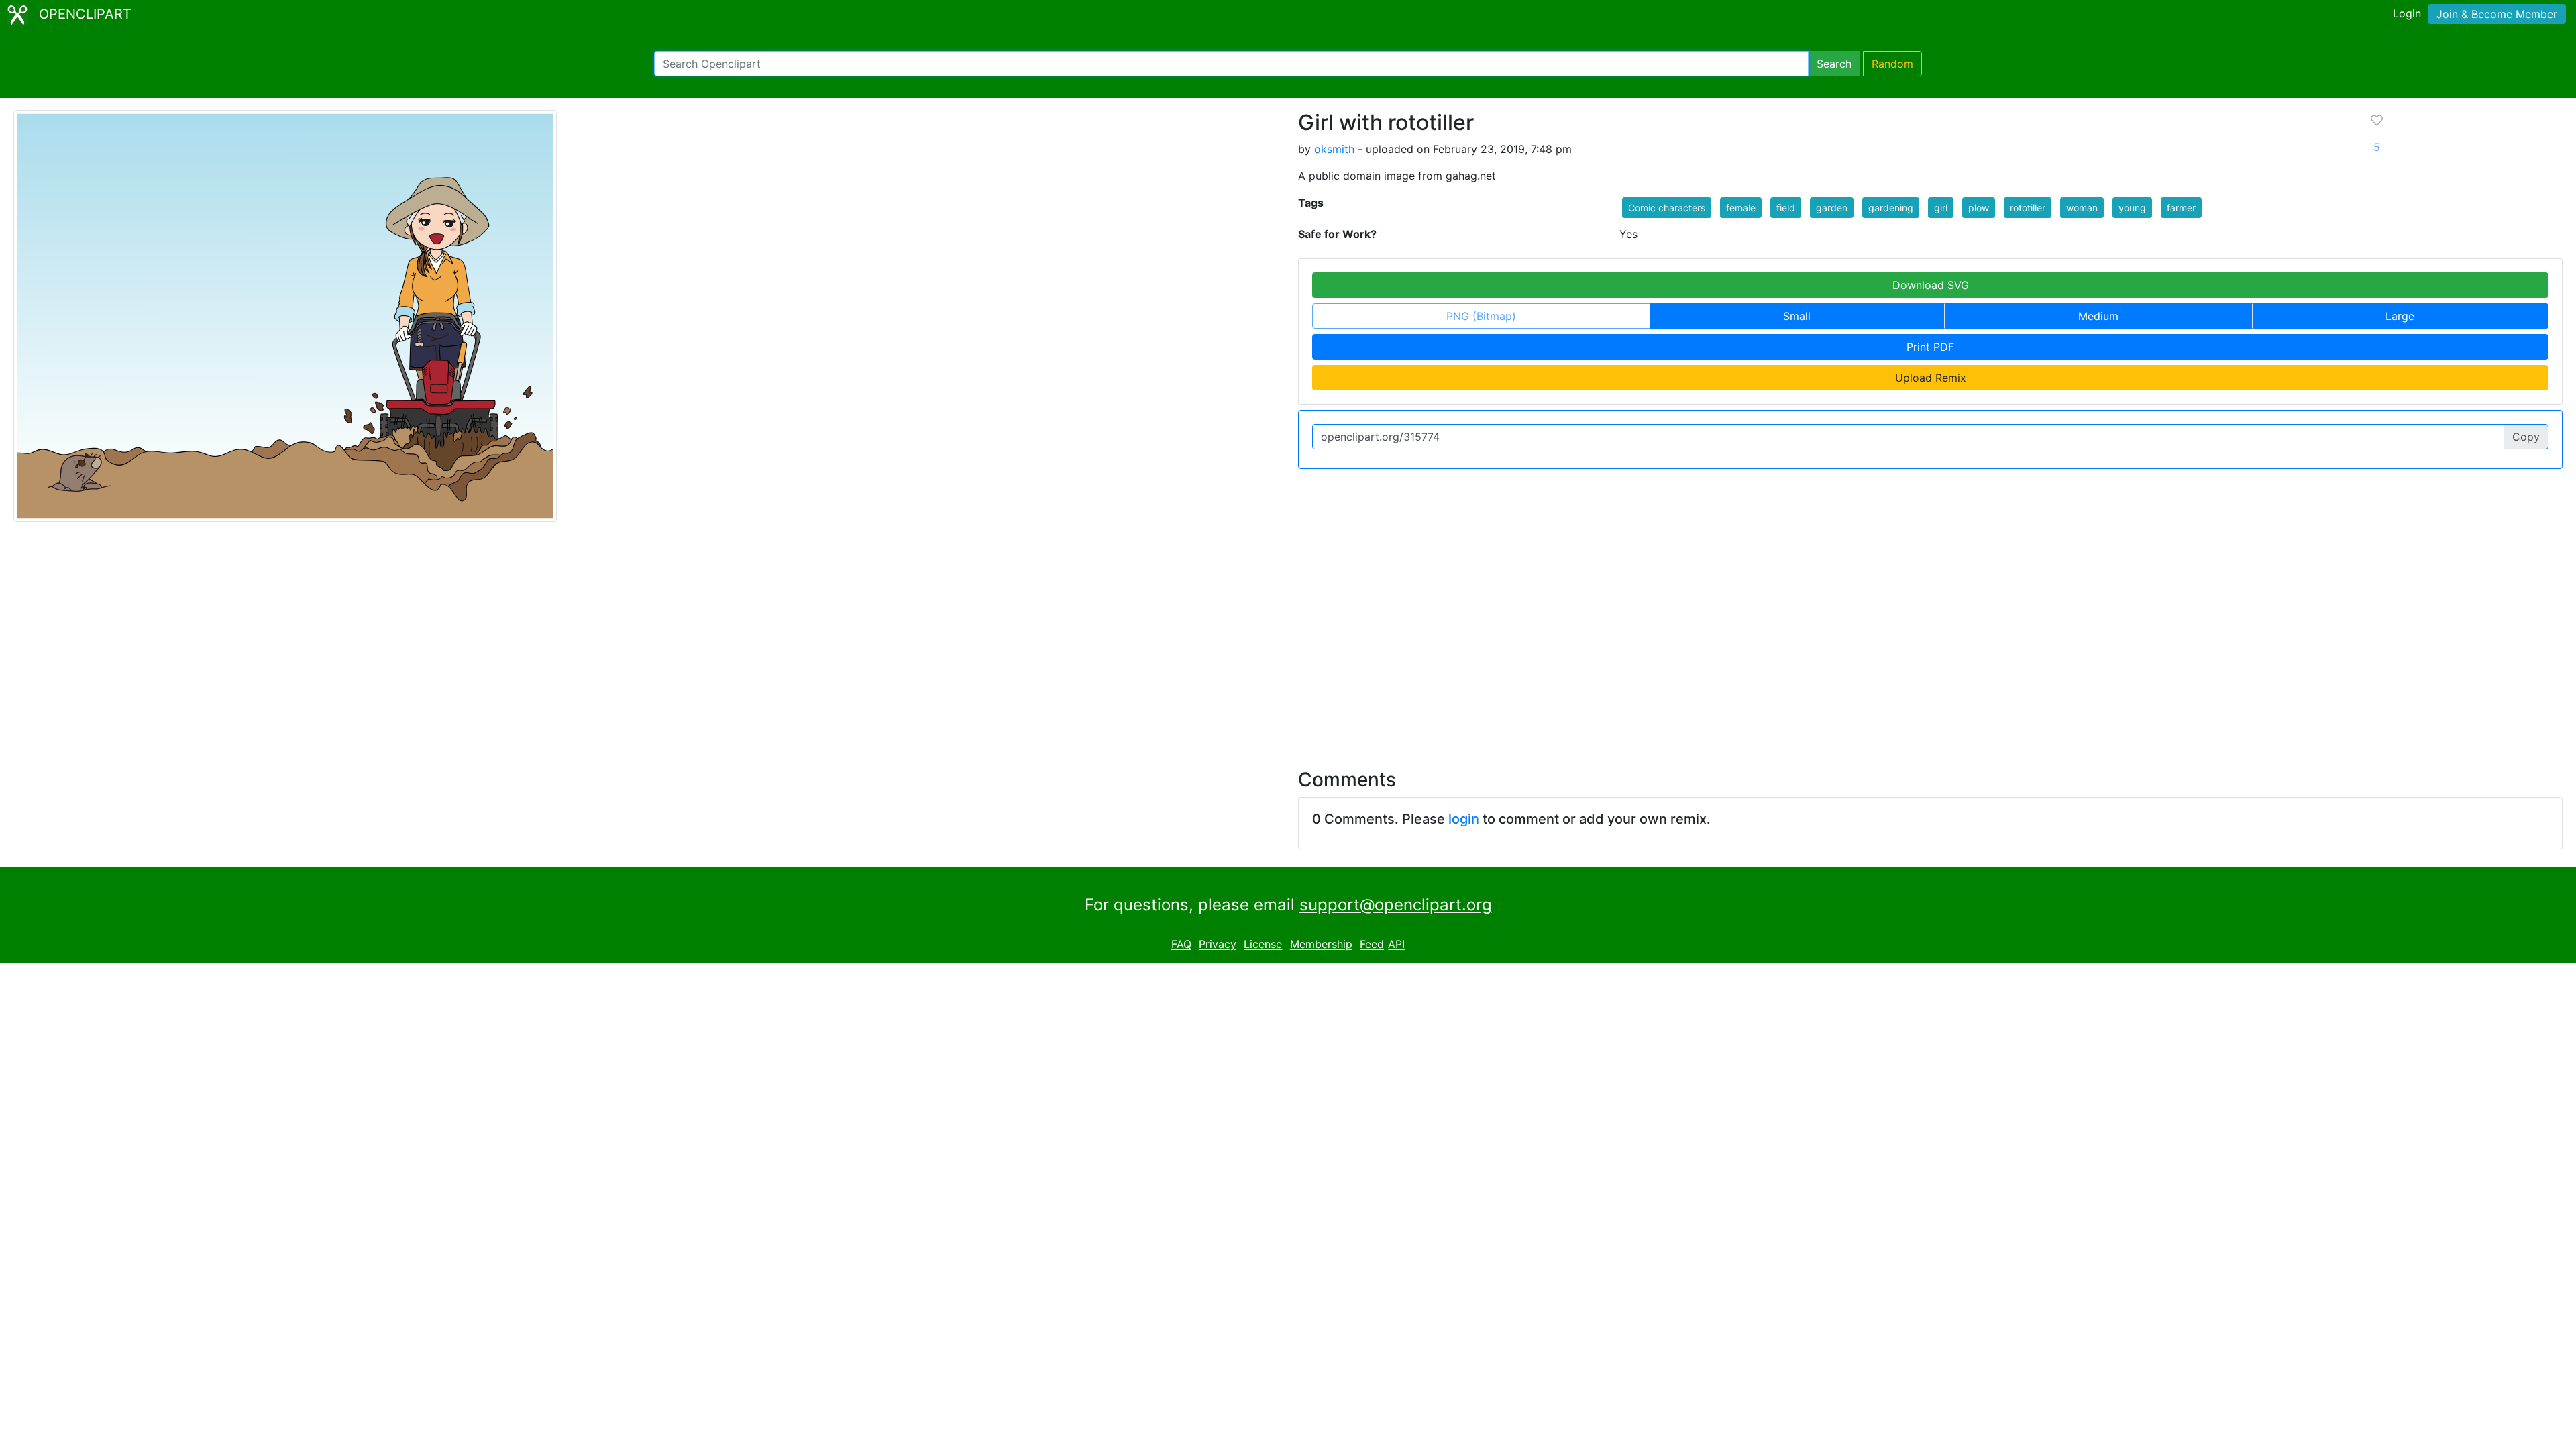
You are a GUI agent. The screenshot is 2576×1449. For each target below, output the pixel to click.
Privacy (1218, 945)
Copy (2526, 437)
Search (1834, 64)
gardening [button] (1891, 208)
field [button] (1786, 208)
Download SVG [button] (1931, 285)
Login (2407, 13)
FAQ (1181, 945)
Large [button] (2400, 316)
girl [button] (1941, 208)
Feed (1372, 945)
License (1263, 945)
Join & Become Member (2497, 14)
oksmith (1334, 149)
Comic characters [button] (1667, 208)
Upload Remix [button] (1931, 378)
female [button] (1741, 208)
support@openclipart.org (1396, 905)
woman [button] (2082, 208)
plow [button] (1979, 208)
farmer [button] (2181, 208)
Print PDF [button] (1930, 347)
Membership (1321, 945)
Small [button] (1797, 316)
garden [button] (1832, 208)
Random (1892, 64)
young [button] (2132, 208)
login (1464, 819)
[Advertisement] (1288, 637)
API (1396, 945)
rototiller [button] (2028, 208)
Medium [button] (2098, 316)
